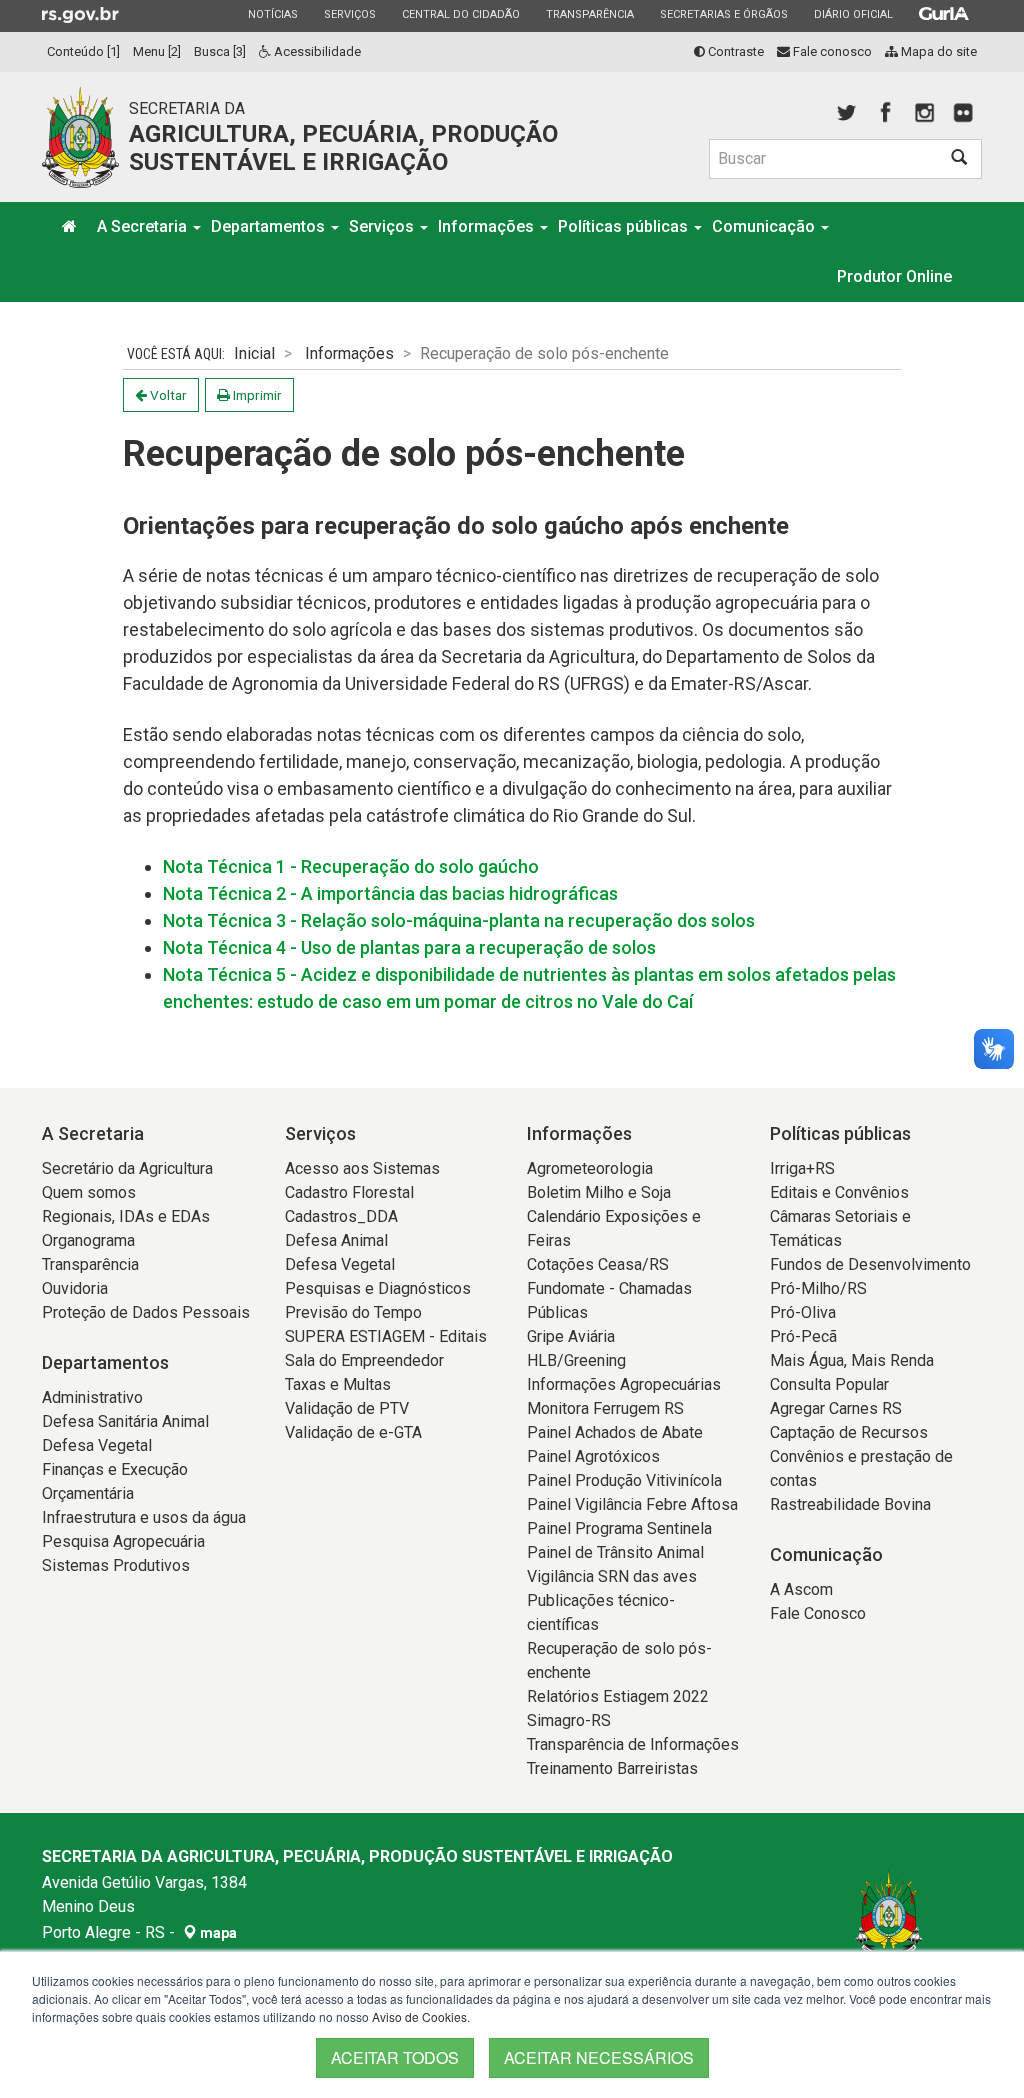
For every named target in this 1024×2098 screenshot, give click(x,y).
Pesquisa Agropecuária (123, 1541)
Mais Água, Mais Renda (852, 1360)
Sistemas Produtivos (116, 1565)
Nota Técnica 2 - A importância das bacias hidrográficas (390, 893)
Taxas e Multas (338, 1384)
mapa (217, 1933)
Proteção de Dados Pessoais (146, 1312)
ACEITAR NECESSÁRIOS (599, 2057)
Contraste (734, 51)
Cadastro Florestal (349, 1192)
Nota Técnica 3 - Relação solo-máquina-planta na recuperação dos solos (459, 920)
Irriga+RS (802, 1168)
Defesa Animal (336, 1240)
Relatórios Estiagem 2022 (618, 1696)
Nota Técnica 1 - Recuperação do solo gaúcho (351, 866)
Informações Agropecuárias (624, 1384)
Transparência (589, 14)
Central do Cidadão (460, 14)
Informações (488, 226)
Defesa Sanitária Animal (125, 1421)
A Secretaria (144, 226)
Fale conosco (831, 51)
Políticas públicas (625, 226)
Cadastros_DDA (341, 1216)
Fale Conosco (818, 1613)
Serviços (349, 14)
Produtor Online (894, 276)
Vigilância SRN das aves (612, 1576)
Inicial (254, 353)
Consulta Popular (829, 1384)
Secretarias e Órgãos (723, 14)
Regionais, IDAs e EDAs (126, 1216)
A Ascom (801, 1589)
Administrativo (92, 1397)
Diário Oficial (853, 14)
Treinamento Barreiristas (612, 1768)
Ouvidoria (75, 1288)
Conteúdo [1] (83, 51)
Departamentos (270, 226)
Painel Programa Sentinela (619, 1528)
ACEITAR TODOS (395, 2057)
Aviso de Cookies (419, 2016)
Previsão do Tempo (353, 1312)
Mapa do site (937, 51)
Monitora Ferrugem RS (605, 1408)
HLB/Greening (576, 1360)
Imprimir (256, 395)
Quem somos (89, 1192)
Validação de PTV (347, 1408)
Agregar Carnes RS (836, 1408)
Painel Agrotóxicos (593, 1456)
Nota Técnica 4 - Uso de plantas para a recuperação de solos (409, 947)
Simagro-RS (569, 1720)
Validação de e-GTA (353, 1432)
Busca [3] (220, 51)
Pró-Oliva (803, 1312)
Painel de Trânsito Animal (615, 1552)
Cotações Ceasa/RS (598, 1264)
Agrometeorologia (590, 1168)
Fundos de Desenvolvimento (870, 1264)
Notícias (272, 14)
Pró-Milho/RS (818, 1288)
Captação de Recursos (849, 1432)
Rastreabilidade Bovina (850, 1504)
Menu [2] (157, 51)
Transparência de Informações (633, 1744)
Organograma (88, 1240)
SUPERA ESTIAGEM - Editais (386, 1336)
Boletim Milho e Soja (599, 1192)
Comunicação (765, 226)
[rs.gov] (80, 14)
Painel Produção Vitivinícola (624, 1480)
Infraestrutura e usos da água (144, 1517)
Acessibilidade (316, 51)
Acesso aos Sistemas (362, 1168)
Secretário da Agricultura (127, 1168)
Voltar (167, 395)
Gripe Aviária (571, 1336)
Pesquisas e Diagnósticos (378, 1288)
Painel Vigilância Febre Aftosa (632, 1504)
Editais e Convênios (839, 1192)
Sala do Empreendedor (364, 1360)
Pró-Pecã (803, 1336)
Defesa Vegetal (97, 1445)
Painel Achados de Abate (615, 1432)
